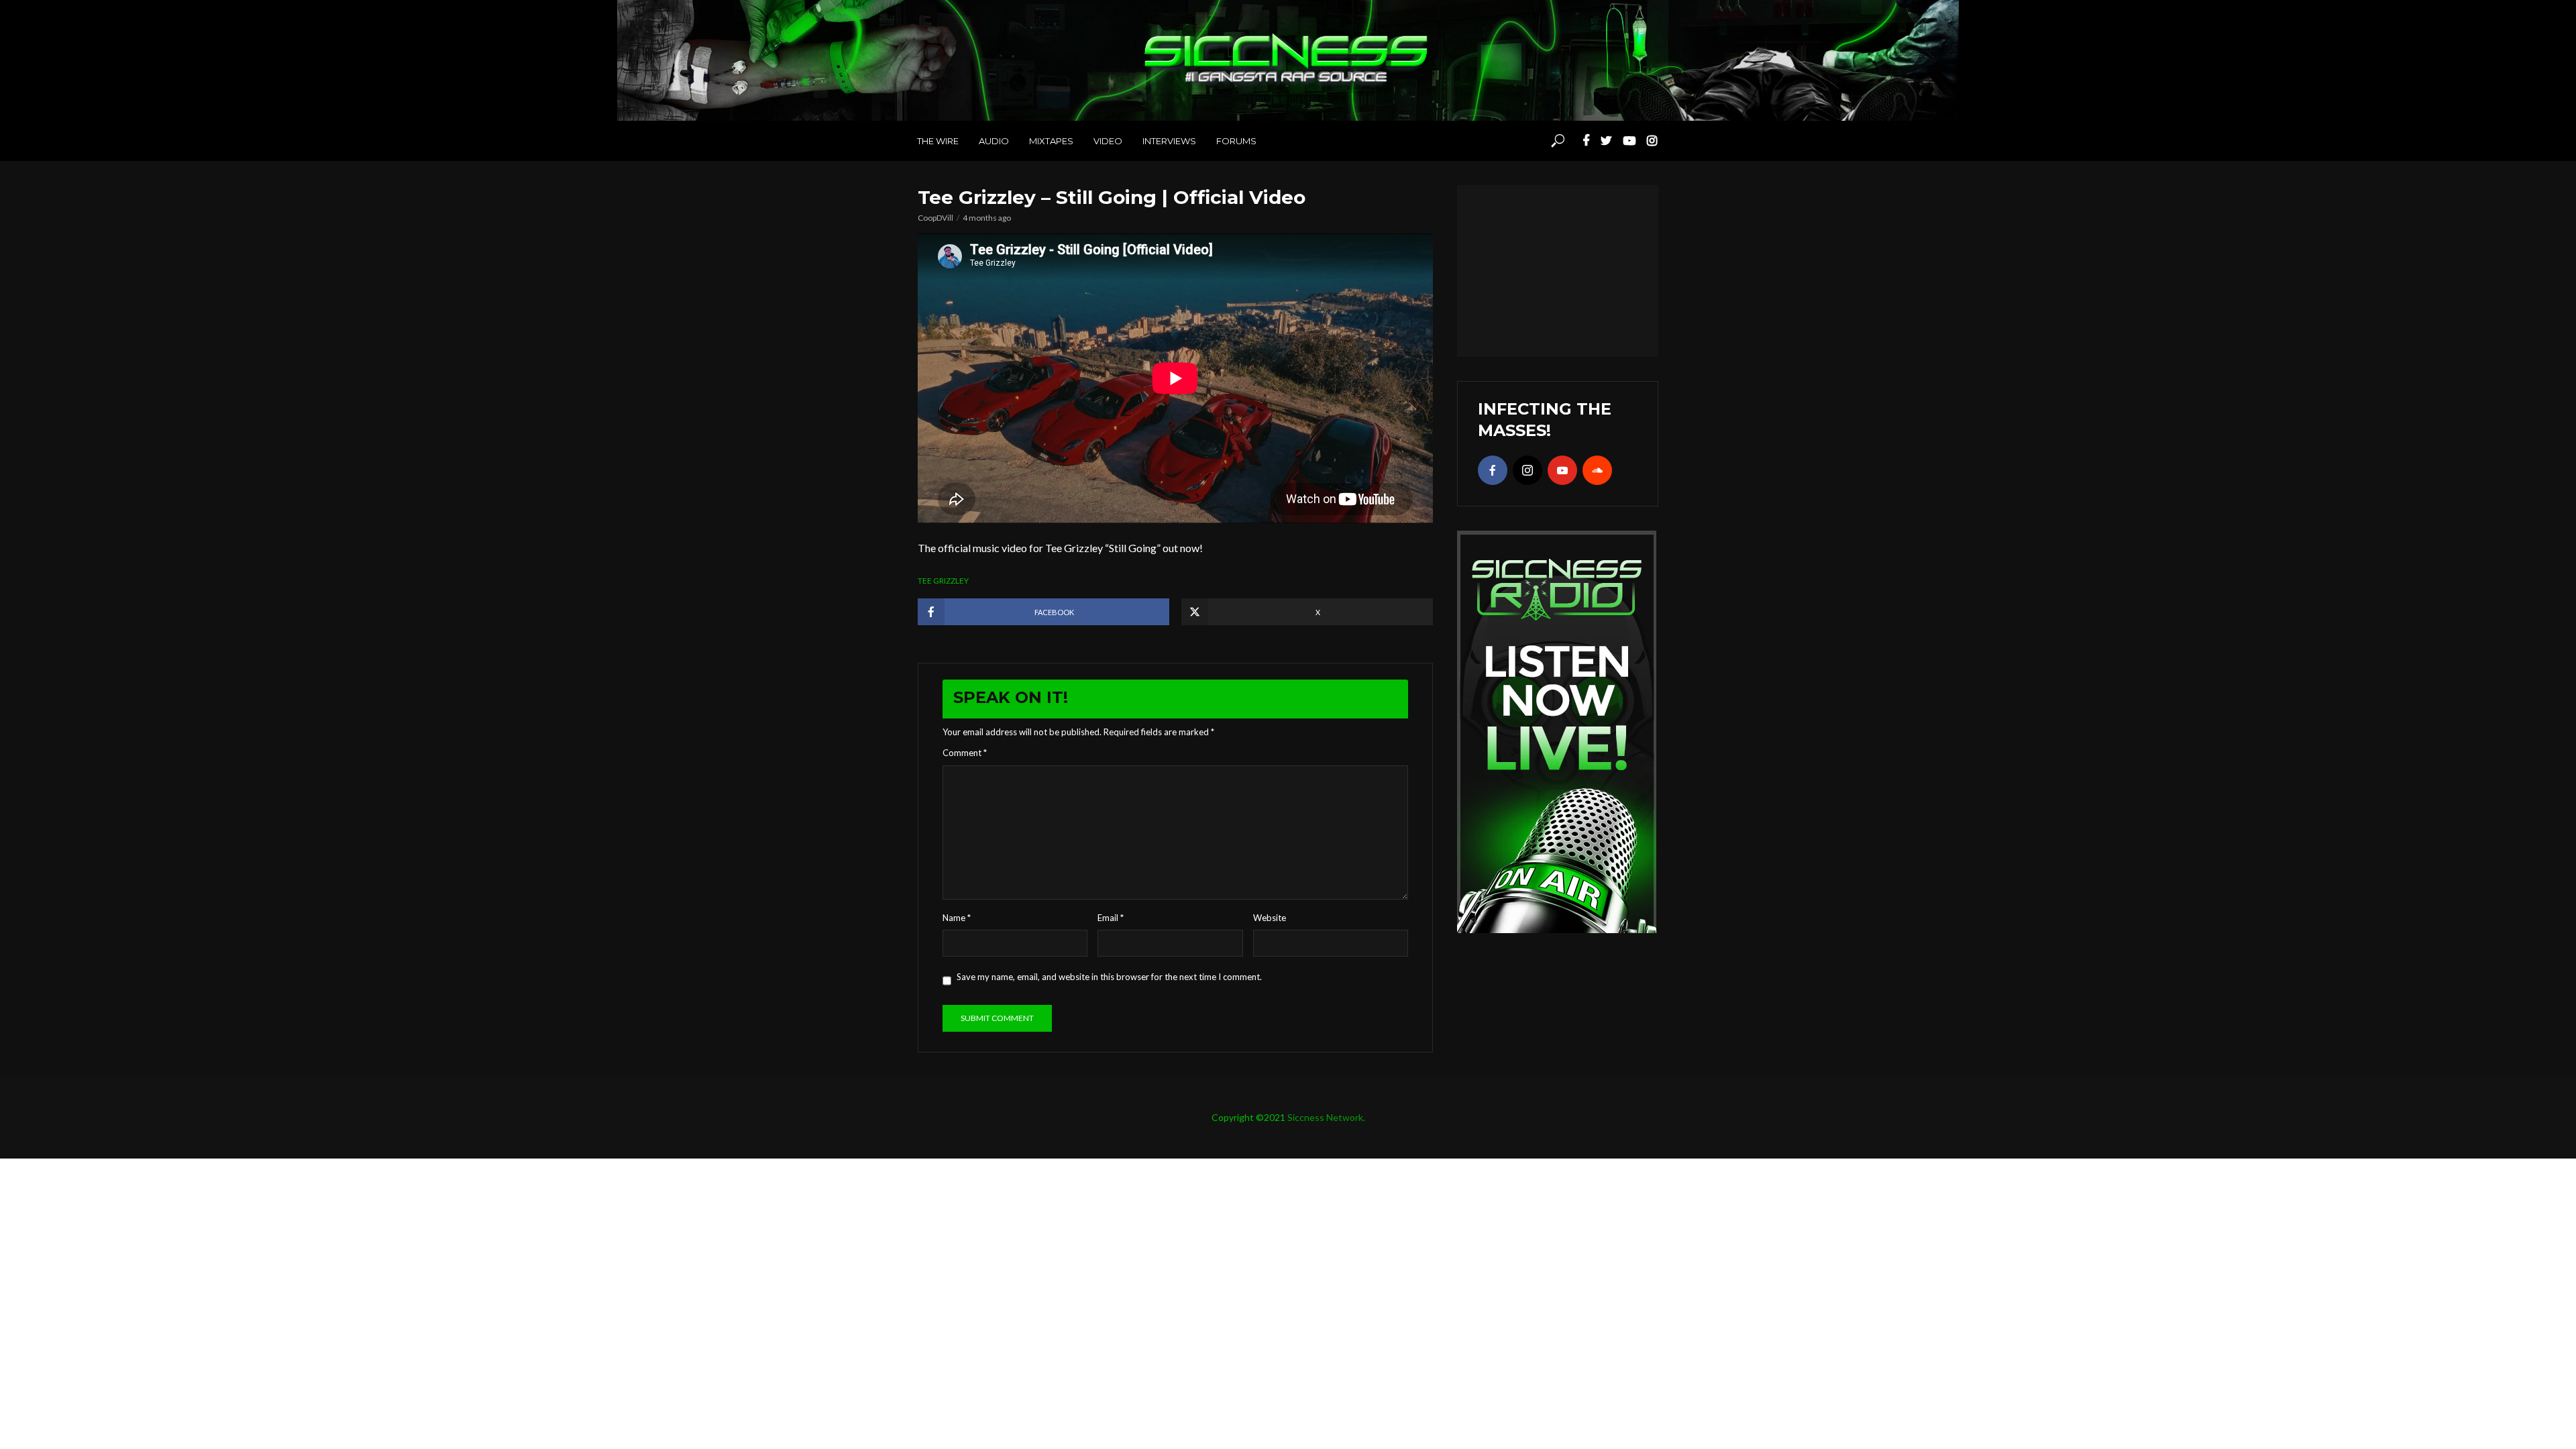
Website (1270, 918)
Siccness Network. (1326, 1117)
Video (1108, 141)
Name (957, 918)
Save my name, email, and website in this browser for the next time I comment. (1109, 977)
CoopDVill (935, 218)
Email (1111, 918)
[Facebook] (1493, 470)
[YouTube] (1562, 470)
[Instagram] (1527, 470)
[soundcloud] (1597, 470)
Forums (1236, 141)
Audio (994, 141)
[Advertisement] (1558, 269)
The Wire (938, 141)
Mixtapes (1051, 141)
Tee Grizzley (943, 581)
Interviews (1169, 141)
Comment (965, 753)
